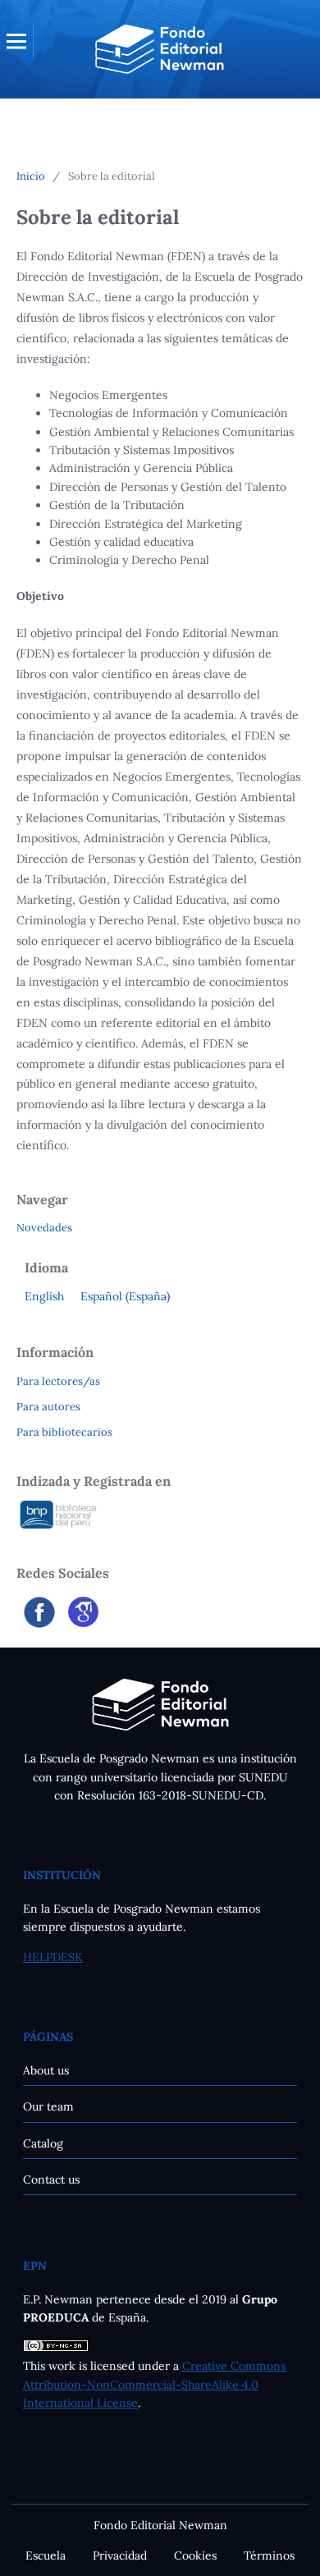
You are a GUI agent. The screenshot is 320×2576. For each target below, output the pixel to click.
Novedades (44, 1228)
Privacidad (120, 2555)
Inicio (31, 176)
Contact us (51, 2180)
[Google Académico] (83, 1623)
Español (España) (125, 1296)
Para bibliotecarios (64, 1432)
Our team (48, 2106)
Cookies (195, 2555)
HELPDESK (53, 1957)
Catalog (43, 2143)
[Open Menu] (16, 41)
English (44, 1296)
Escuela (46, 2555)
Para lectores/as (58, 1381)
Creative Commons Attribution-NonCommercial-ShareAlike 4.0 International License (154, 2384)
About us (46, 2070)
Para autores (48, 1407)
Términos (269, 2555)
